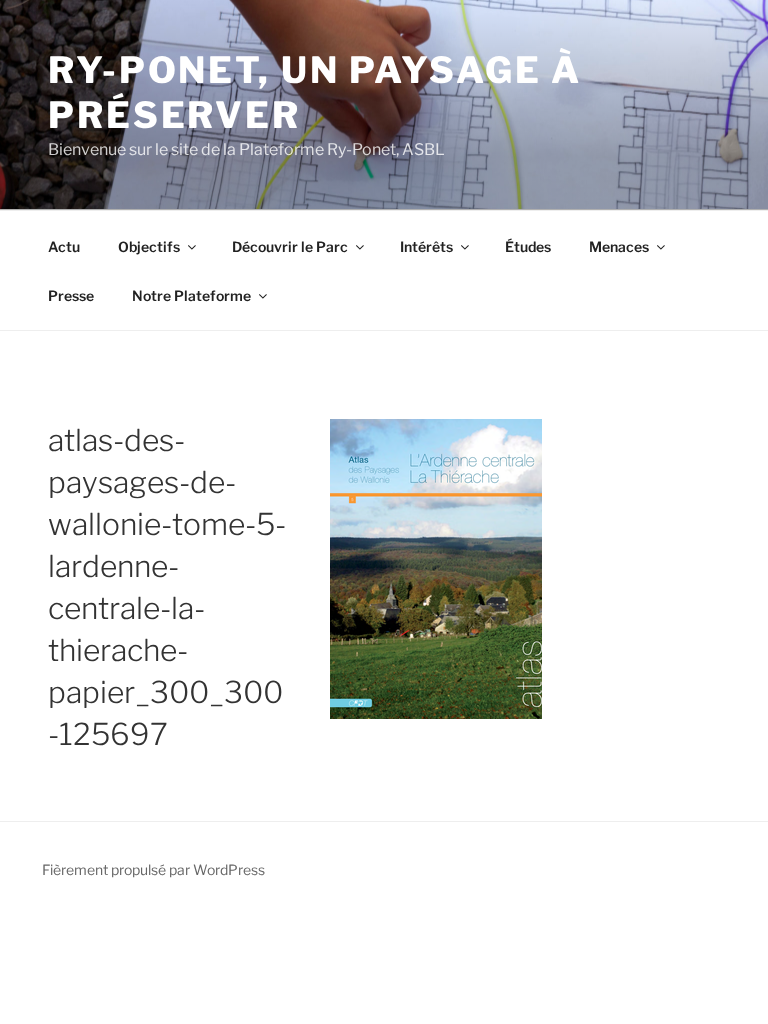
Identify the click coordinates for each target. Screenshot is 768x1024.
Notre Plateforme (191, 295)
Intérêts (426, 246)
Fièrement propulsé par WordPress (153, 869)
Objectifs (149, 246)
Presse (71, 295)
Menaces (619, 246)
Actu (64, 246)
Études (528, 246)
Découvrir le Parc (290, 246)
